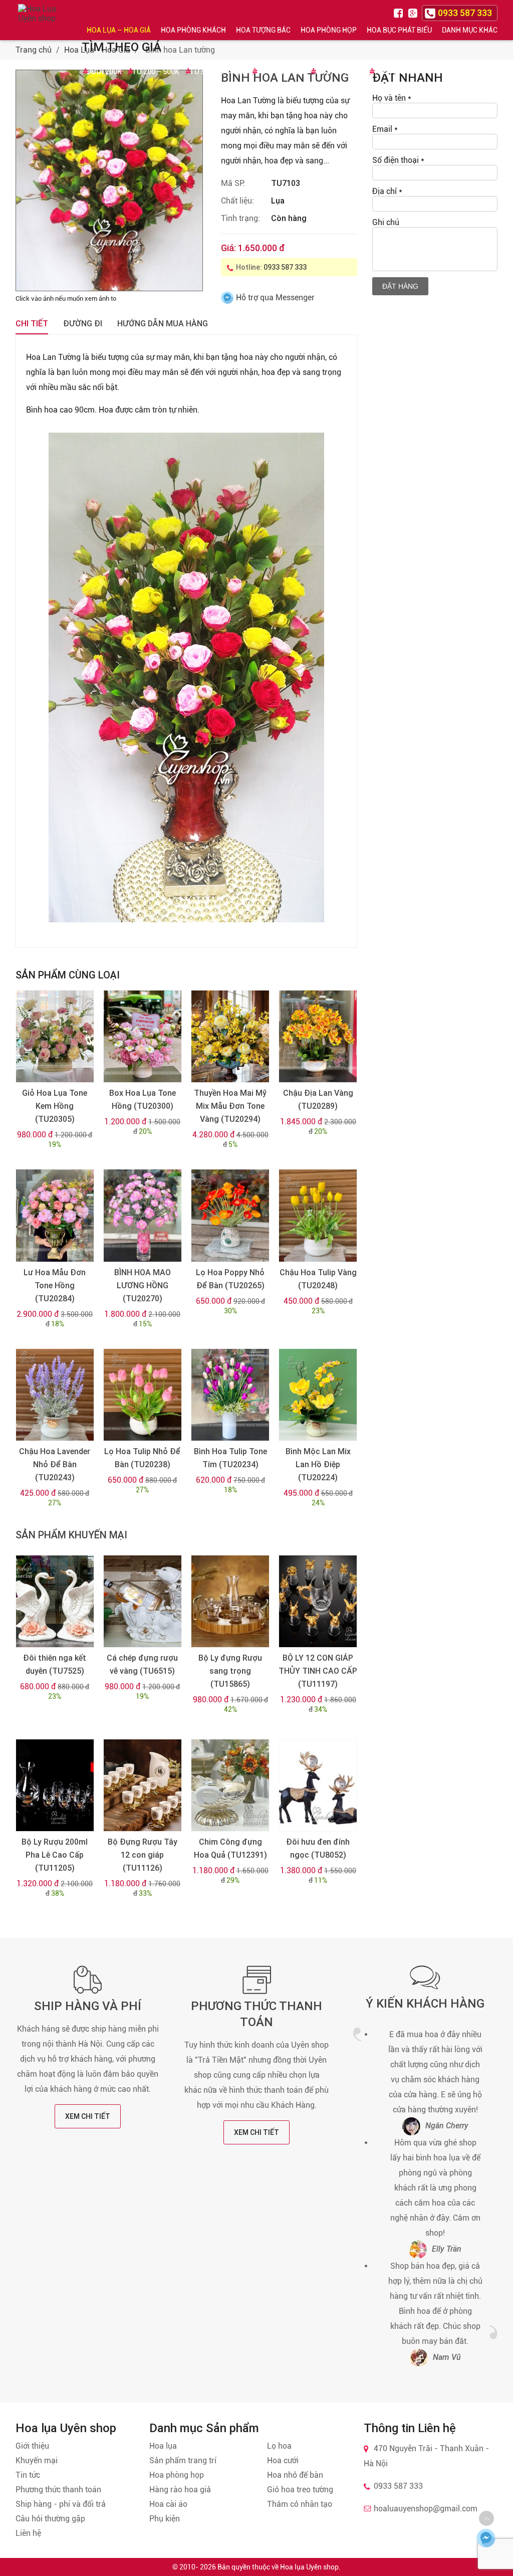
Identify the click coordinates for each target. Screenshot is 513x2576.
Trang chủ (34, 50)
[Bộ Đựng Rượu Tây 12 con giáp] (143, 1785)
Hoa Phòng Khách (193, 30)
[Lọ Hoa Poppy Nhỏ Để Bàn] (230, 1215)
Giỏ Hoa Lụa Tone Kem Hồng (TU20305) (55, 1106)
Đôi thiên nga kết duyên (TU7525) (55, 1664)
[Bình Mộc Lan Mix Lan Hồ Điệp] (318, 1395)
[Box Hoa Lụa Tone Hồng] (143, 1036)
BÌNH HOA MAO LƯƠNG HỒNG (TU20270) (143, 1285)
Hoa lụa (163, 2446)
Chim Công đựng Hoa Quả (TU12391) (230, 1848)
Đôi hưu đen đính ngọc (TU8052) (318, 1848)
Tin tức (28, 2475)
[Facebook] (400, 12)
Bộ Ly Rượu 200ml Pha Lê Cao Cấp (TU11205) (55, 1855)
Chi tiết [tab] (32, 324)
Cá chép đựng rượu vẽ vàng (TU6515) (142, 1664)
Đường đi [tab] (83, 324)
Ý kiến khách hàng (425, 2004)
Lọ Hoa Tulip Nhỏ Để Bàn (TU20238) (142, 1458)
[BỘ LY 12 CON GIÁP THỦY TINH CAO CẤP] (318, 1601)
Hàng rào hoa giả (180, 2490)
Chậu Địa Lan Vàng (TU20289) (318, 1100)
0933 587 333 (285, 267)
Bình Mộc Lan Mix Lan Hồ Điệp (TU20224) (318, 1464)
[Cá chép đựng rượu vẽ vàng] (143, 1601)
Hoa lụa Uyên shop (309, 2567)
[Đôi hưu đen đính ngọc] (318, 1785)
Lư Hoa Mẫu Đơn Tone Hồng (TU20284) (55, 1285)
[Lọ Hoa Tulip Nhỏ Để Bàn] (143, 1395)
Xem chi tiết (88, 2116)
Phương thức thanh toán (58, 2490)
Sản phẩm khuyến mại (71, 1535)
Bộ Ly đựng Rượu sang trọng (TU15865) (230, 1671)
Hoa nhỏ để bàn (295, 2475)
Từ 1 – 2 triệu (280, 72)
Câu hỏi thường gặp (50, 2519)
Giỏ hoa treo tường (300, 2490)
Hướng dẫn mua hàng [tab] (163, 324)
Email (385, 129)
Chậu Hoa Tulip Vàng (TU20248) (318, 1279)
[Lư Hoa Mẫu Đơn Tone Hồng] (55, 1215)
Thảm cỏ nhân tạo (300, 2504)
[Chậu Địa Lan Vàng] (318, 1036)
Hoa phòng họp (177, 2475)
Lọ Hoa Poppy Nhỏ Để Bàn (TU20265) (230, 1279)
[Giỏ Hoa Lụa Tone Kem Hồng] (55, 1036)
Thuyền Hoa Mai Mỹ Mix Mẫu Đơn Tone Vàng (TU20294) (230, 1106)
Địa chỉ (387, 191)
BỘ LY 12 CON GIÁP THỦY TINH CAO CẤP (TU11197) (318, 1671)
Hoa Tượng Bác (263, 30)
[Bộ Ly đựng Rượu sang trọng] (230, 1601)
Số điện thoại (398, 160)
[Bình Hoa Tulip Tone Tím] (230, 1395)
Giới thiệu (32, 2446)
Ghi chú (386, 222)
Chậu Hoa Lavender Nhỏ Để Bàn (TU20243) (55, 1464)
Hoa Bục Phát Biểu (399, 30)
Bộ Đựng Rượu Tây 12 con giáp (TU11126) (143, 1855)
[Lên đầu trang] (486, 2518)
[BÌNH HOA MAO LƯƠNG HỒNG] (143, 1215)
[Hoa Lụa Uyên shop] (38, 20)
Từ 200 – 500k (156, 72)
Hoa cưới (283, 2460)
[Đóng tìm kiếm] (502, 20)
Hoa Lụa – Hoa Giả (119, 30)
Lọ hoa (279, 2446)
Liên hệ (28, 2533)
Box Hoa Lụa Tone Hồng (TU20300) (143, 1100)
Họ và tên (392, 98)
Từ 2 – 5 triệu (339, 72)
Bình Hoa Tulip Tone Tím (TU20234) (230, 1458)
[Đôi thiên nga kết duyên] (55, 1601)
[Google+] (414, 12)
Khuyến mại (37, 2460)
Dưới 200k (104, 72)
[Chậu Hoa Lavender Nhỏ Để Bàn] (55, 1395)
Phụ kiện (165, 2519)
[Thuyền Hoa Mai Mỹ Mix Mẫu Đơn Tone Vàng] (230, 1036)
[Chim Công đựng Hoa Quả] (230, 1785)
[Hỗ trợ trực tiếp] (486, 2538)
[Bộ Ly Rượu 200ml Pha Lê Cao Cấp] (55, 1785)
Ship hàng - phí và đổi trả (61, 2504)
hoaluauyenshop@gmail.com (426, 2509)
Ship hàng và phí (88, 2006)
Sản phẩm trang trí (183, 2460)
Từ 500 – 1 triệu (218, 72)
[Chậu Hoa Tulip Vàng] (318, 1215)
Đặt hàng (400, 286)
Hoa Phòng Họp (329, 30)
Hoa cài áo (168, 2504)
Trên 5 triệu (396, 72)
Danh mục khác (470, 30)
